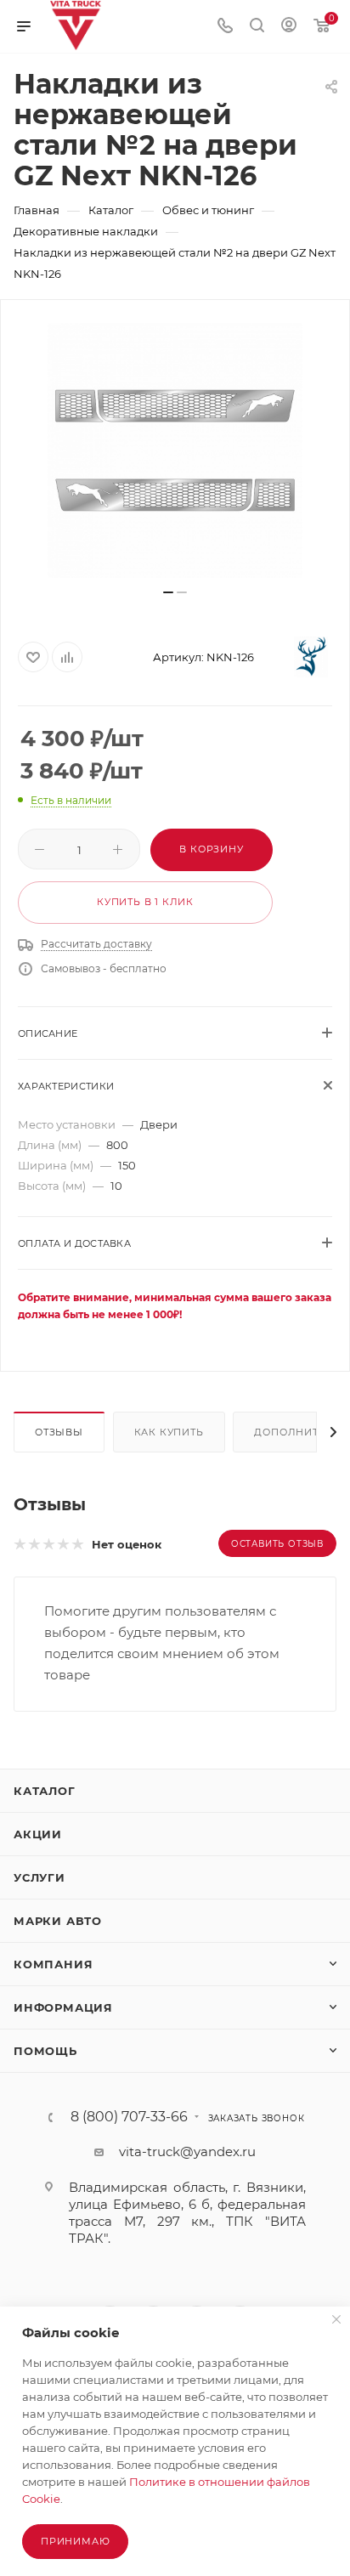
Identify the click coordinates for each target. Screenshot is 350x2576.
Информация (63, 2007)
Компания (53, 1964)
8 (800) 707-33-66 (129, 2117)
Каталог (45, 1791)
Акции (38, 1834)
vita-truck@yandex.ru (187, 2151)
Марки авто (58, 1921)
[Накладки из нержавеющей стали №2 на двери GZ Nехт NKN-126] (175, 450)
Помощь (45, 2051)
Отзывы (59, 1432)
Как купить (169, 1432)
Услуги (40, 1877)
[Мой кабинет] (289, 27)
